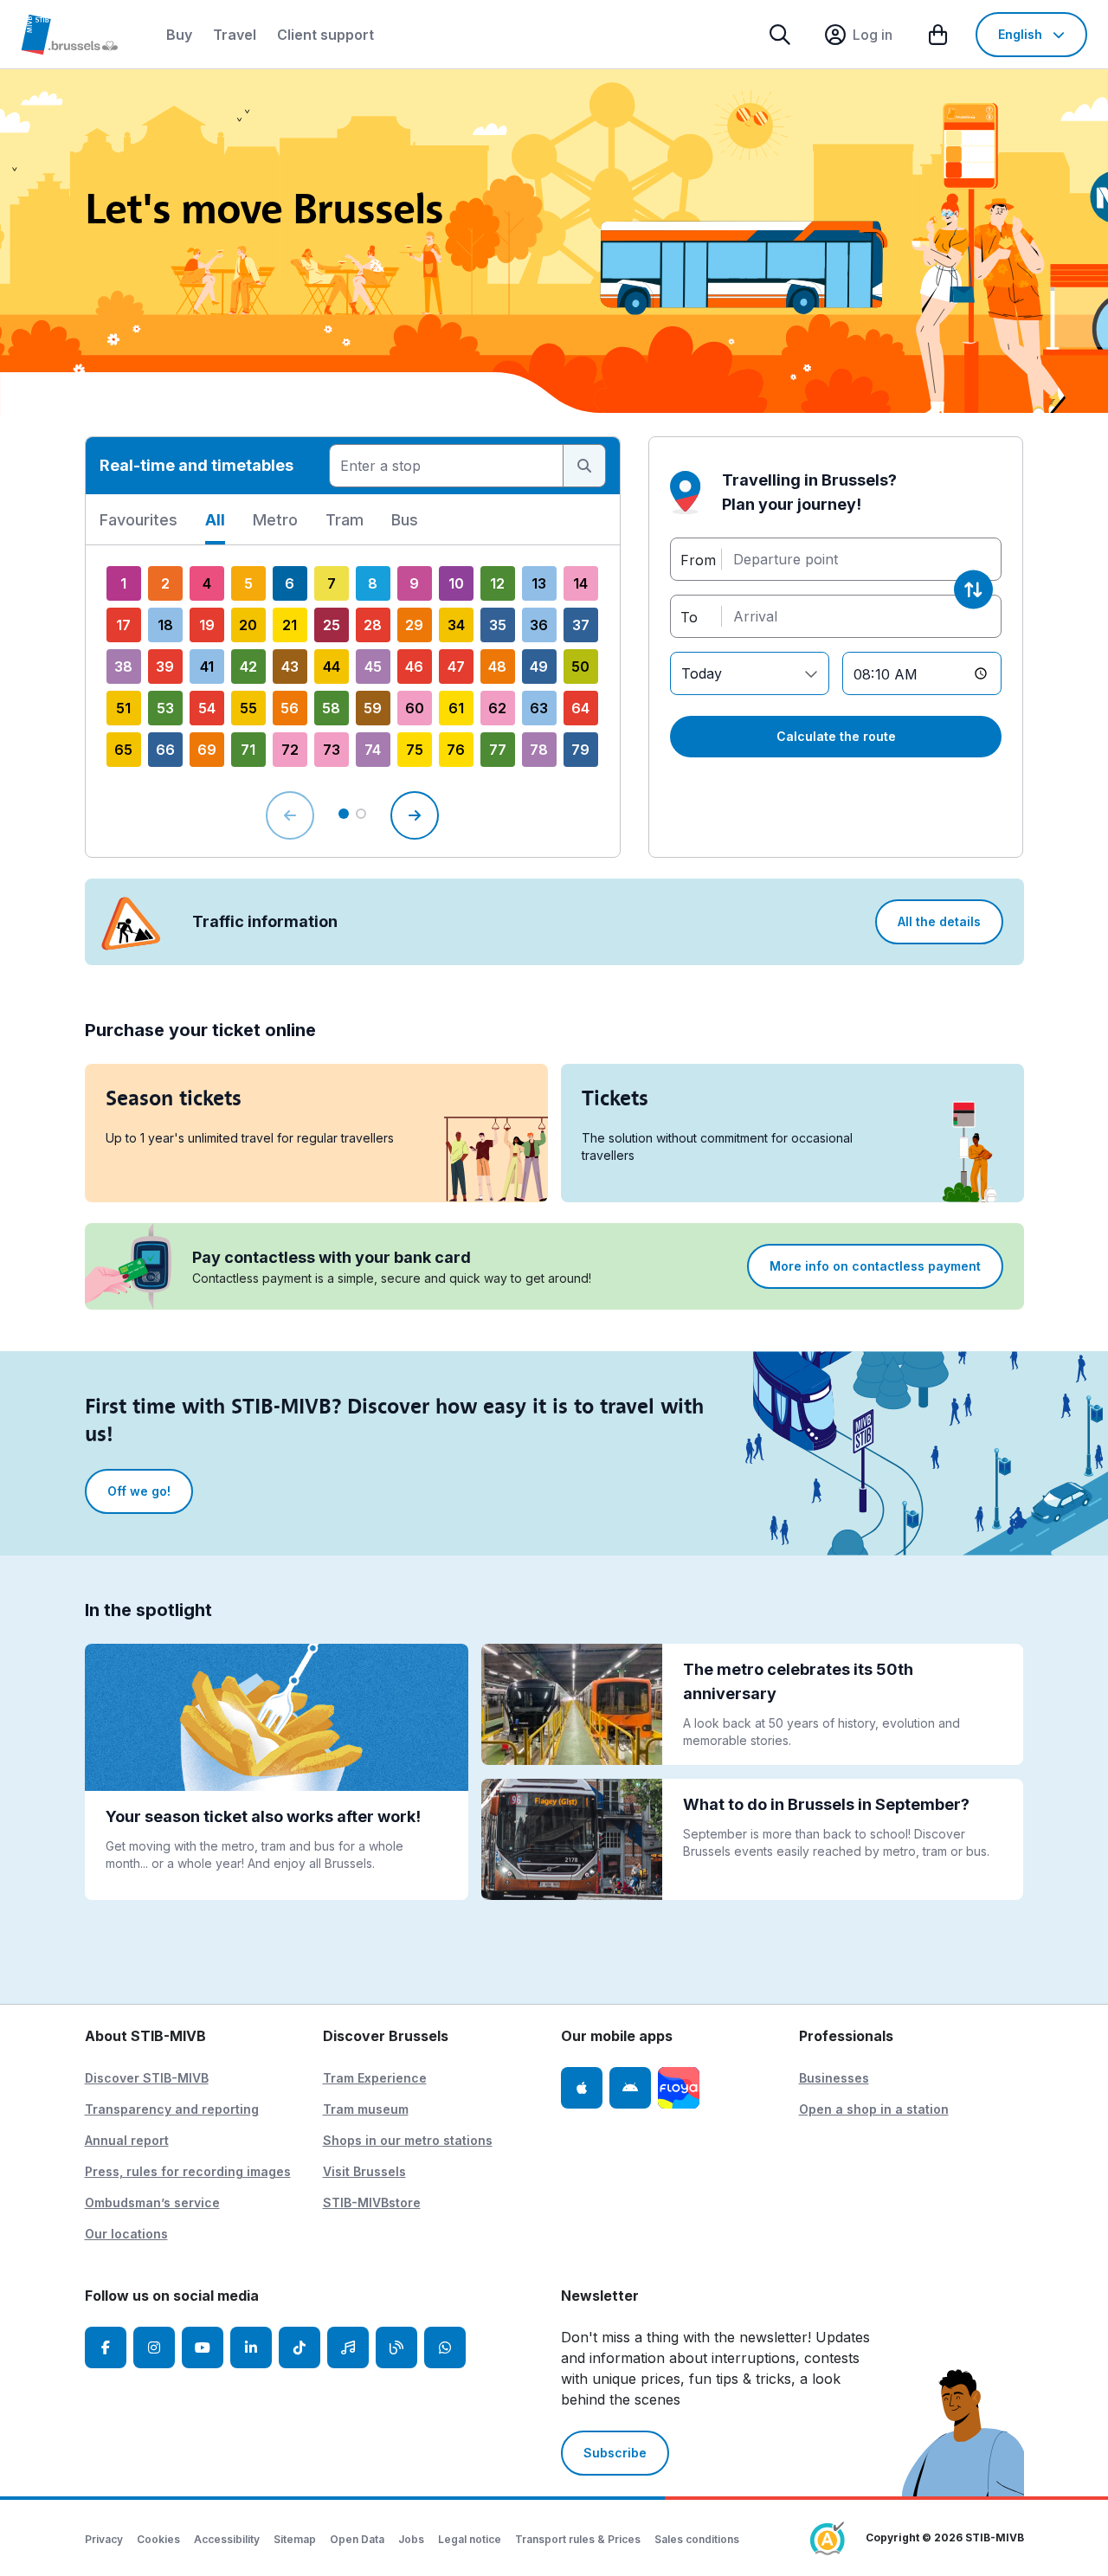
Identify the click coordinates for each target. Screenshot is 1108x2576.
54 (207, 708)
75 (415, 750)
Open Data (357, 2539)
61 (456, 708)
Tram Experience (375, 2078)
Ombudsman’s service (152, 2202)
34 (456, 625)
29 (414, 625)
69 (207, 750)
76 (456, 750)
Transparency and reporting (172, 2109)
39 (165, 667)
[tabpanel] (353, 701)
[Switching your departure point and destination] (973, 590)
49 (539, 667)
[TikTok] (300, 2347)
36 (539, 625)
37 (581, 625)
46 (414, 667)
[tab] (138, 526)
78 (539, 750)
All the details (939, 921)
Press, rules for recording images (188, 2171)
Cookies (158, 2539)
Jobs (411, 2539)
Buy (179, 35)
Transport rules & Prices (578, 2539)
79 (580, 750)
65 (123, 750)
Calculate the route (836, 736)
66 (165, 750)
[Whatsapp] (445, 2347)
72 (290, 750)
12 (497, 583)
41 (207, 667)
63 (539, 708)
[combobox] (446, 466)
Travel (235, 35)
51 (123, 708)
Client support (325, 35)
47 (456, 667)
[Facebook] (106, 2347)
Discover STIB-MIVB (147, 2078)
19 (207, 625)
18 (165, 625)
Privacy (104, 2539)
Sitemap (295, 2539)
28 (373, 625)
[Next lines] (415, 815)
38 (123, 667)
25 (332, 625)
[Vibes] (348, 2347)
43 (290, 667)
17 (123, 625)
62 (497, 708)
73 (332, 750)
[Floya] (679, 2088)
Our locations (126, 2234)
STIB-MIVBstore (372, 2202)
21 (290, 625)
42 (248, 667)
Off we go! (139, 1491)
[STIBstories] (396, 2347)
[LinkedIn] (251, 2347)
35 (498, 625)
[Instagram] (154, 2347)
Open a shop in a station (874, 2109)
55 (248, 708)
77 (498, 750)
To (689, 616)
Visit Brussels (364, 2171)
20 (248, 625)
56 (290, 708)
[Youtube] (203, 2347)
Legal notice (470, 2539)
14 (580, 583)
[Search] (780, 35)
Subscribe (615, 2453)
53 (165, 708)
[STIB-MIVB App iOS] (582, 2088)
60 (415, 708)
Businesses (834, 2078)
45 (373, 667)
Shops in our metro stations (408, 2140)
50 (580, 667)
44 (332, 667)
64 (580, 708)
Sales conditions (697, 2539)
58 (331, 708)
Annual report (127, 2140)
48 (497, 667)
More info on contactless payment (875, 1266)
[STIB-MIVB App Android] (630, 2088)
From (698, 559)
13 (539, 583)
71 (248, 750)
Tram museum (366, 2109)
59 (373, 708)
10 (456, 583)
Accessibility (227, 2539)
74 (373, 750)
